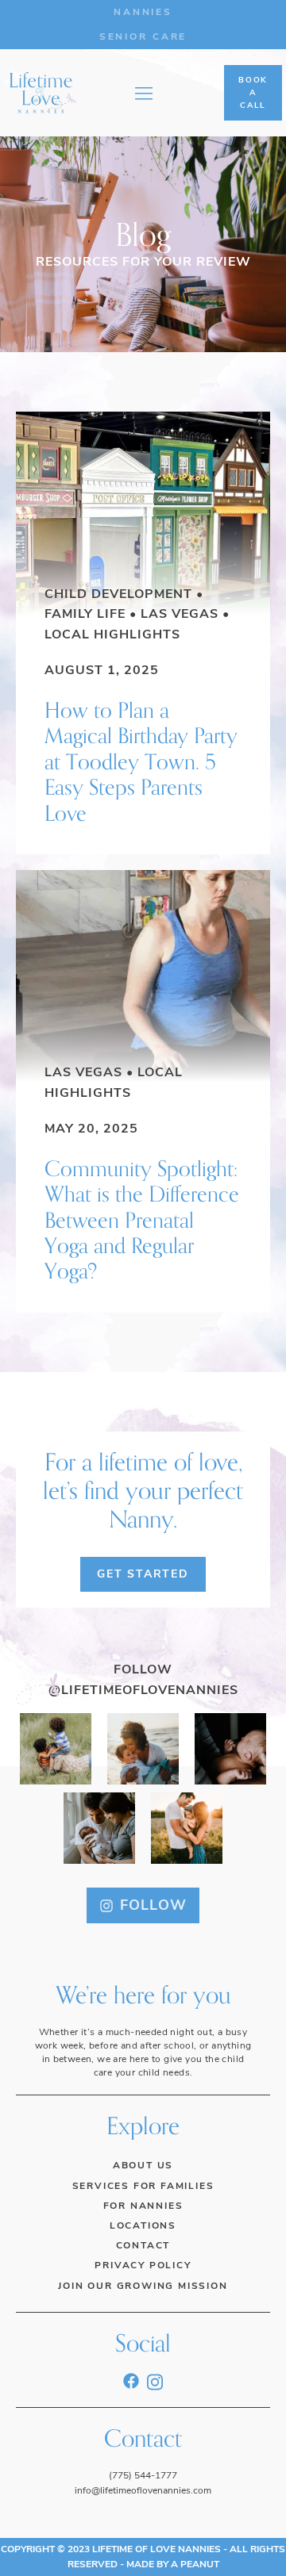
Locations (143, 2225)
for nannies (143, 2206)
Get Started (143, 1574)
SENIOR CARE (143, 36)
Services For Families (143, 2186)
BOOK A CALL (253, 93)
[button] (143, 1905)
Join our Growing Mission (143, 2286)
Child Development (118, 594)
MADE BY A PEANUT (173, 2564)
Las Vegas (180, 614)
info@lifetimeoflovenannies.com (143, 2490)
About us (143, 2165)
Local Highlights (112, 634)
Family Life (85, 614)
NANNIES (143, 12)
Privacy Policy (143, 2265)
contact (143, 2245)
